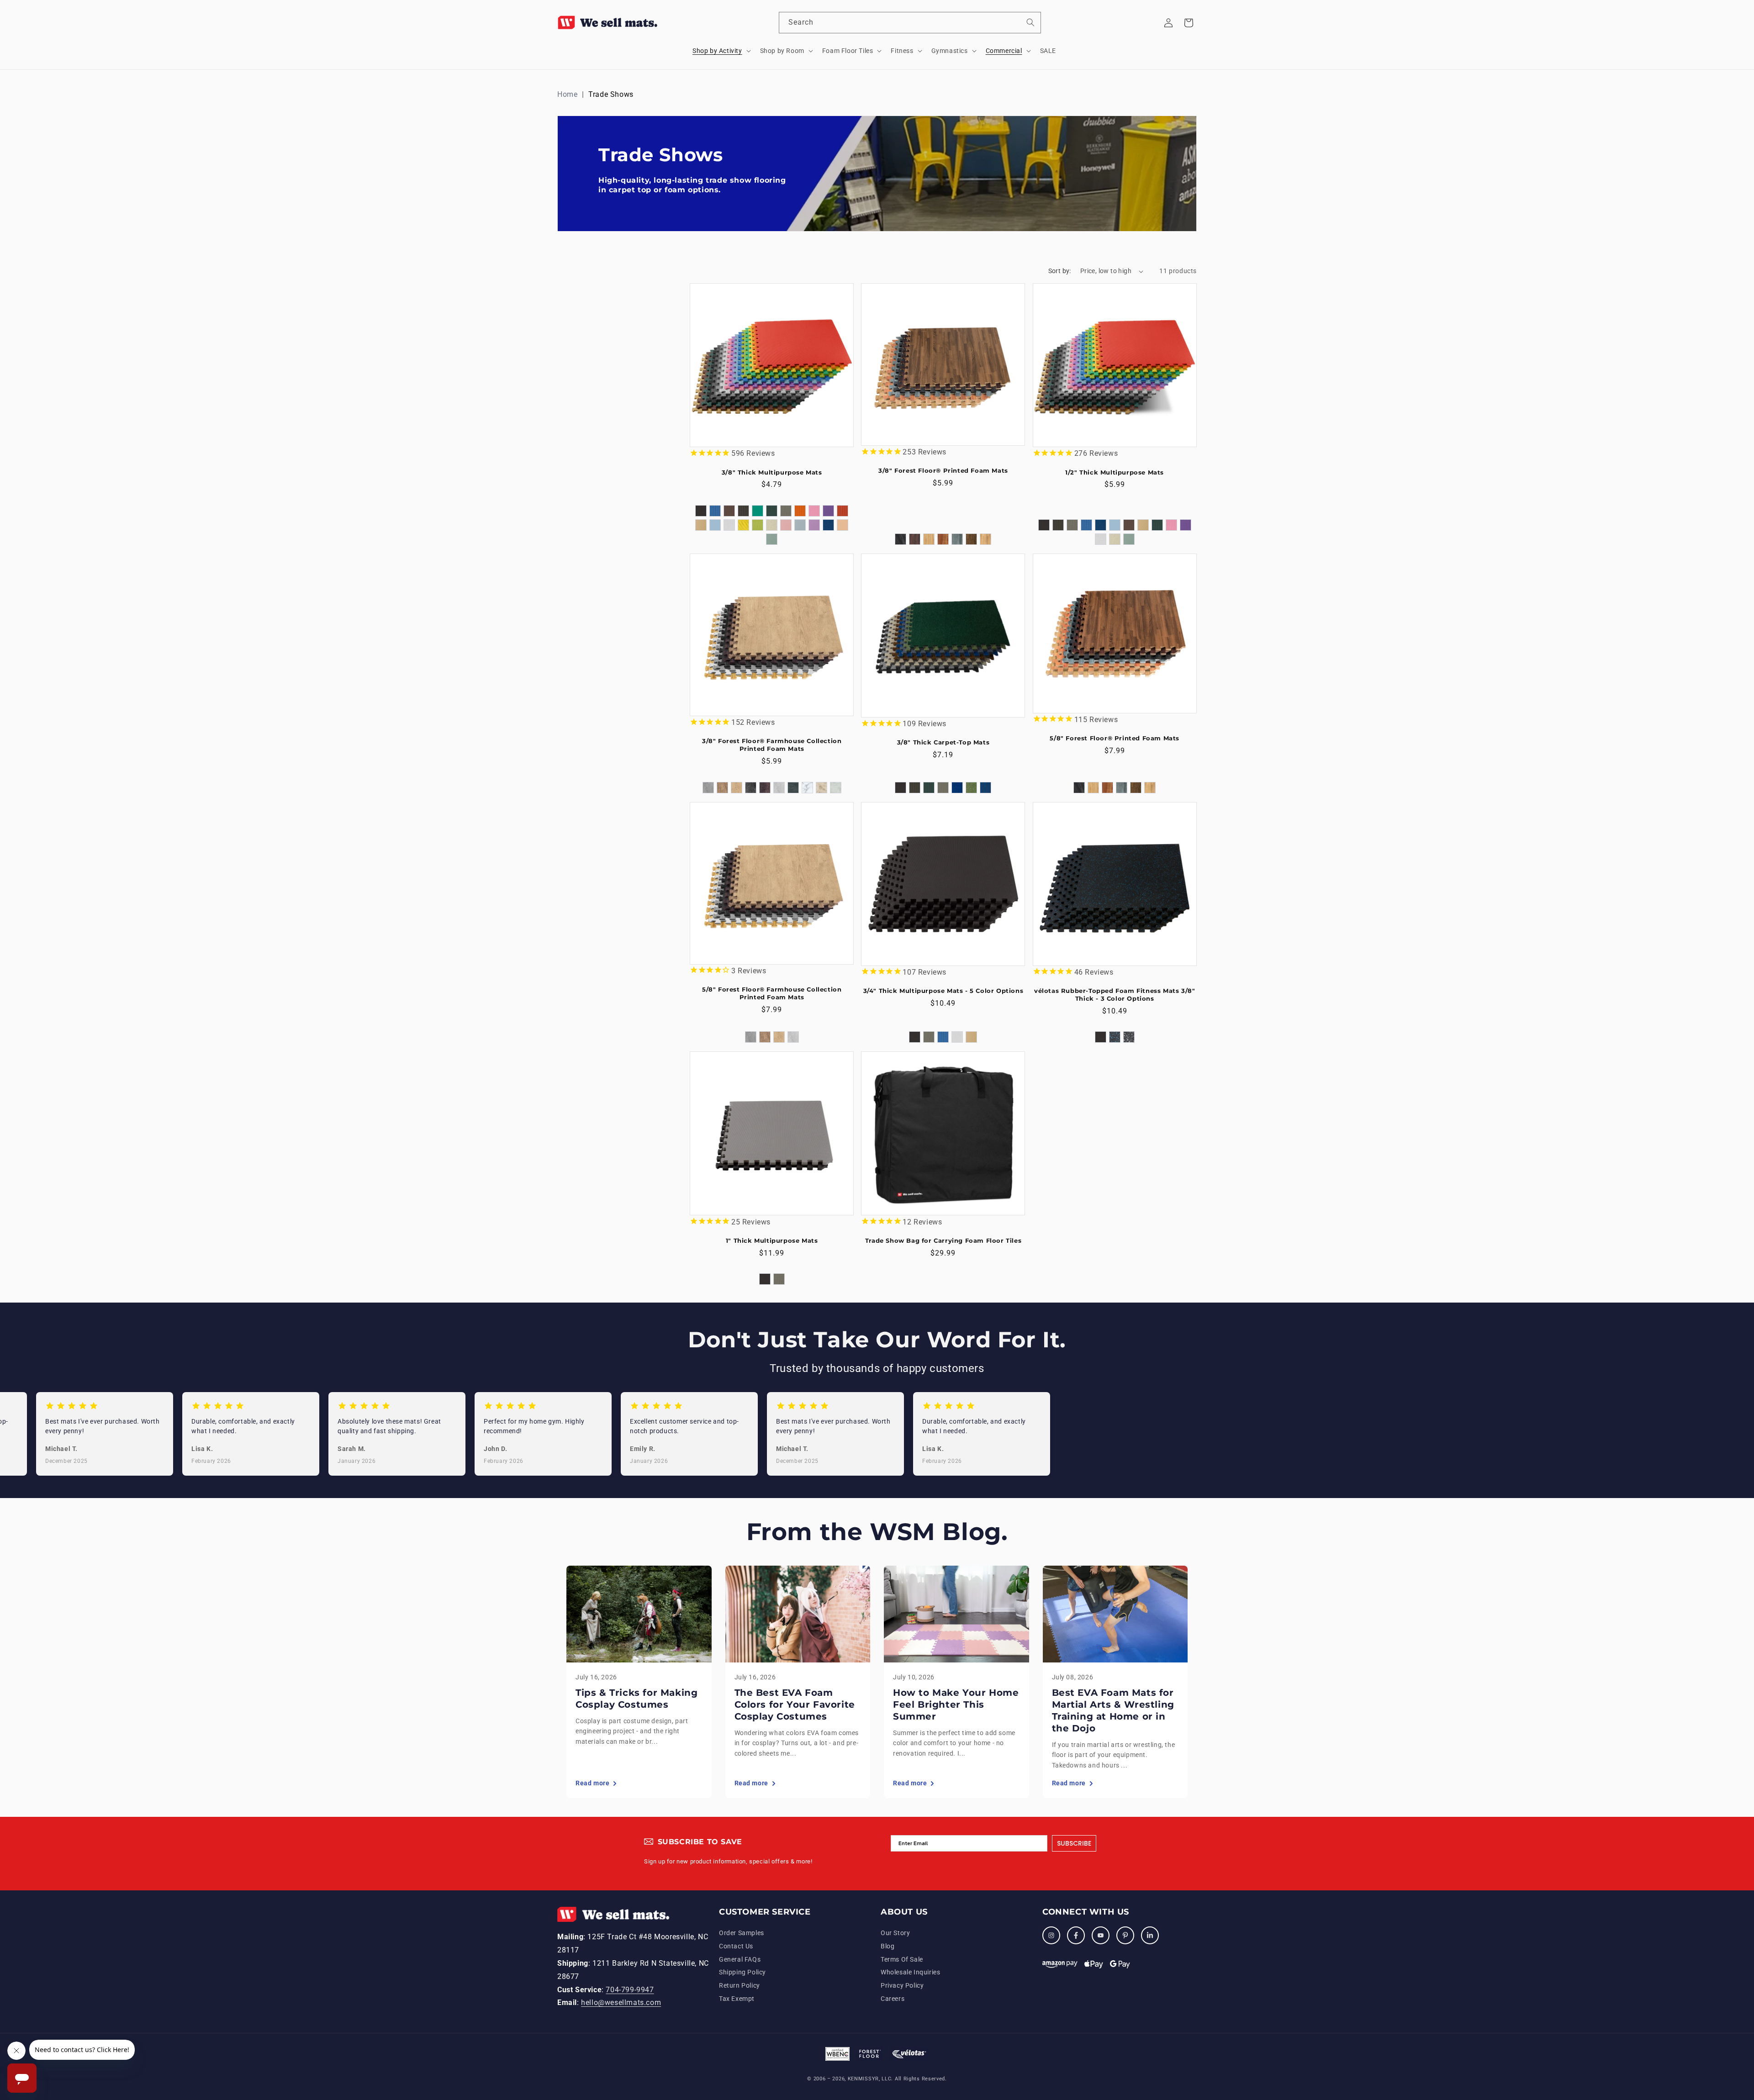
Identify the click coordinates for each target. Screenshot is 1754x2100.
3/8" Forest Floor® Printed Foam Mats (943, 470)
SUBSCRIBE (1074, 1843)
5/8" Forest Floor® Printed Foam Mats (1115, 738)
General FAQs (740, 1959)
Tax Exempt (737, 1999)
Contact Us (736, 1946)
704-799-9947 (630, 1990)
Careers (893, 1999)
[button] (721, 51)
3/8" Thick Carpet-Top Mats (943, 742)
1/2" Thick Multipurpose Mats (1115, 472)
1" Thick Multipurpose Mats (772, 1240)
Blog (888, 1946)
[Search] (1030, 22)
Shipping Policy (742, 1973)
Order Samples (742, 1933)
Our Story (895, 1933)
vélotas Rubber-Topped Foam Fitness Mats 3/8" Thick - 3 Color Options (1115, 995)
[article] (639, 1682)
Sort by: (1060, 271)
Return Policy (740, 1986)
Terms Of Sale (902, 1959)
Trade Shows (611, 94)
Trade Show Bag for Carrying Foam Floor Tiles (943, 1240)
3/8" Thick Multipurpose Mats (772, 472)
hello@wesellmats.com (621, 2003)
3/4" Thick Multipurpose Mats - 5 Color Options (943, 991)
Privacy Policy (902, 1986)
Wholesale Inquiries (910, 1973)
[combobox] (910, 23)
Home (567, 94)
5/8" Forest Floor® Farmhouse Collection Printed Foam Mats (772, 993)
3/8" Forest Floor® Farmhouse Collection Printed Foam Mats (772, 745)
